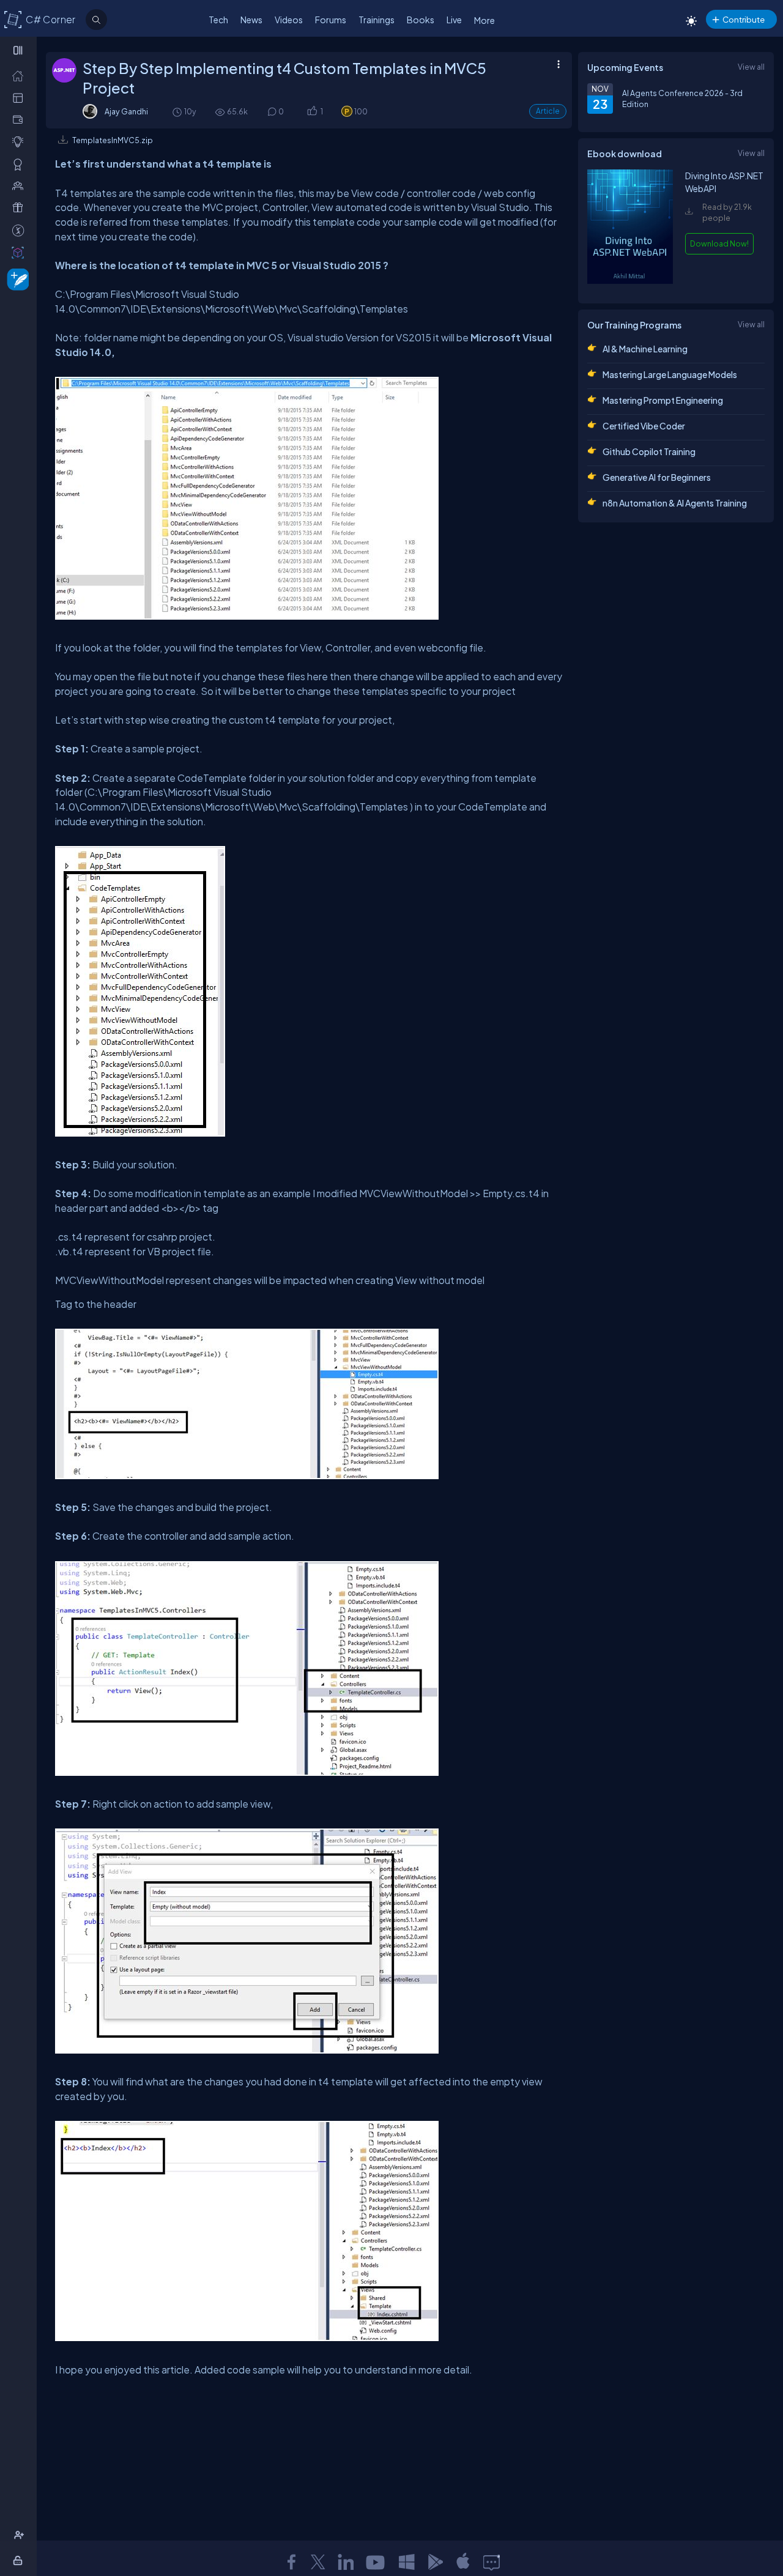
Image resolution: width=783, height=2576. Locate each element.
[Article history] (178, 112)
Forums (331, 20)
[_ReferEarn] (20, 207)
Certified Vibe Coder (644, 426)
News (251, 20)
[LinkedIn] (346, 2562)
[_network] (20, 185)
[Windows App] (407, 2562)
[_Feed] (20, 75)
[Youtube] (376, 2562)
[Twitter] (318, 2562)
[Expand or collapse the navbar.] (19, 50)
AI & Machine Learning (645, 349)
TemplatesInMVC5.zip (113, 140)
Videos (289, 20)
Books (421, 20)
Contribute (744, 19)
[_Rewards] (20, 230)
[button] (312, 112)
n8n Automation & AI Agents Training (675, 503)
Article (548, 111)
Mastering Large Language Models (670, 374)
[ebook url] (630, 283)
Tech (218, 20)
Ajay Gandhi (126, 111)
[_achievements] (20, 164)
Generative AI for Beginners (657, 477)
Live (454, 20)
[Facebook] (291, 2562)
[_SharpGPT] (20, 252)
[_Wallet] (20, 119)
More (484, 20)
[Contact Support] (492, 2562)
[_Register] (20, 2535)
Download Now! (719, 243)
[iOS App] (463, 2562)
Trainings (377, 20)
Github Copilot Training (649, 451)
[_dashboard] (20, 97)
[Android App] (435, 2562)
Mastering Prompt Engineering (663, 400)
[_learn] (20, 141)
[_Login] (20, 2560)
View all (751, 67)
